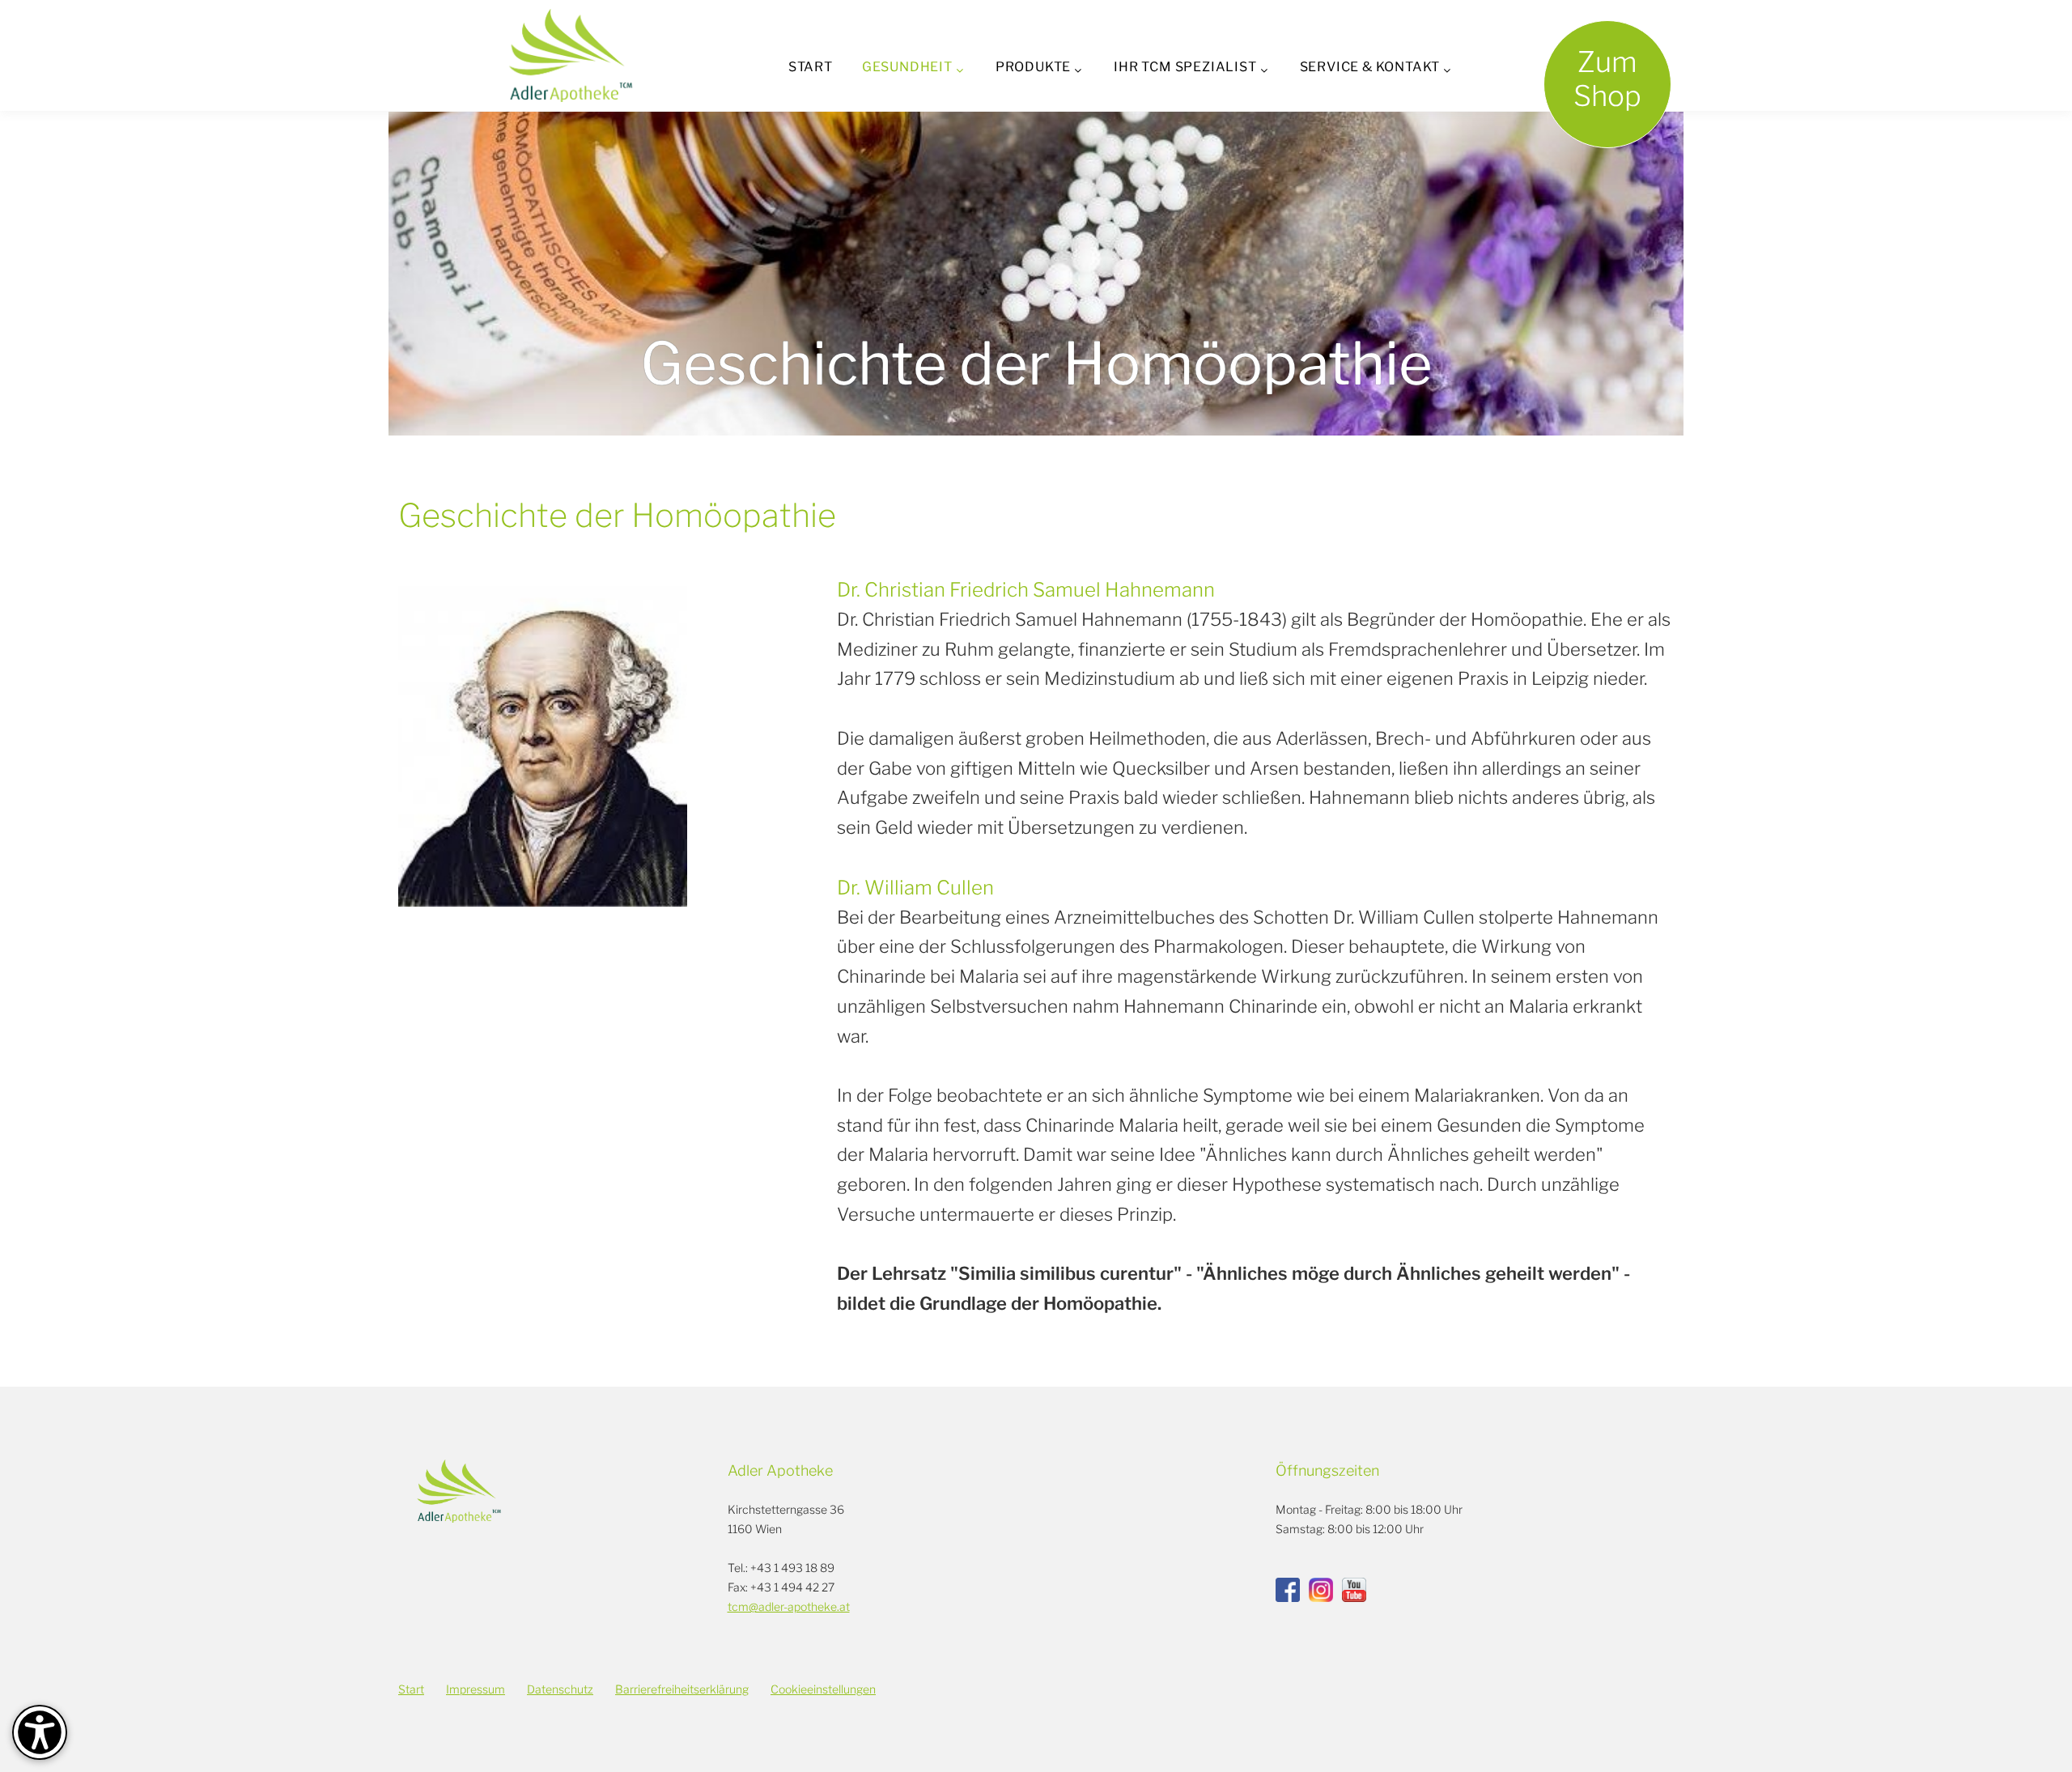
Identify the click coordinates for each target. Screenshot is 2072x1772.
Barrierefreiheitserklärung (682, 1689)
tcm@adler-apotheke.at (789, 1606)
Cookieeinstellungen (823, 1689)
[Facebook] (1288, 1590)
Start (811, 67)
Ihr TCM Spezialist (1185, 67)
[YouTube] (1354, 1590)
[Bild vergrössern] (543, 741)
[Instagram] (1321, 1590)
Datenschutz (560, 1689)
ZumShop (1607, 79)
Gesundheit (907, 67)
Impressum (476, 1689)
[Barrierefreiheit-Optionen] (40, 1732)
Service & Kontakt (1370, 67)
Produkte (1033, 67)
